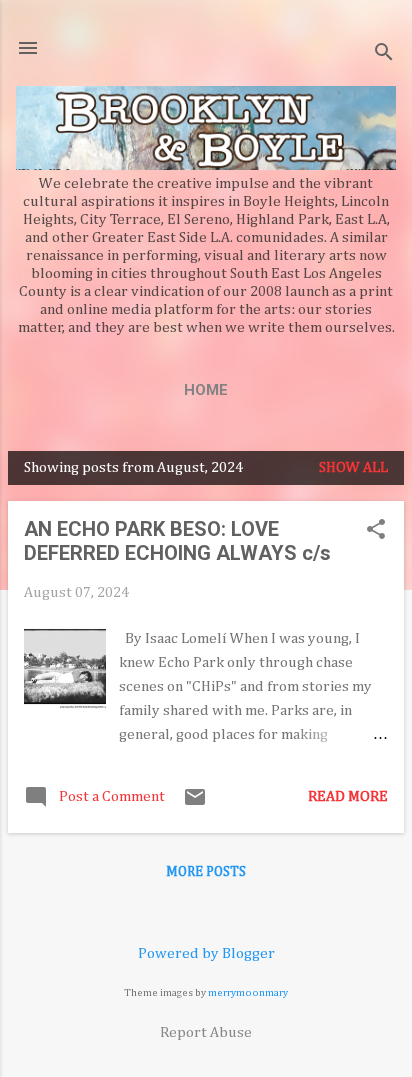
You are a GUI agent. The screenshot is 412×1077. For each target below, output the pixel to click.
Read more (348, 796)
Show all (353, 467)
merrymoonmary (248, 993)
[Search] (384, 54)
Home (206, 390)
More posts (206, 872)
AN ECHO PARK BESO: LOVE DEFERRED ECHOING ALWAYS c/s (177, 541)
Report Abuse (206, 1032)
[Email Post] (195, 804)
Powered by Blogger (206, 953)
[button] (376, 531)
